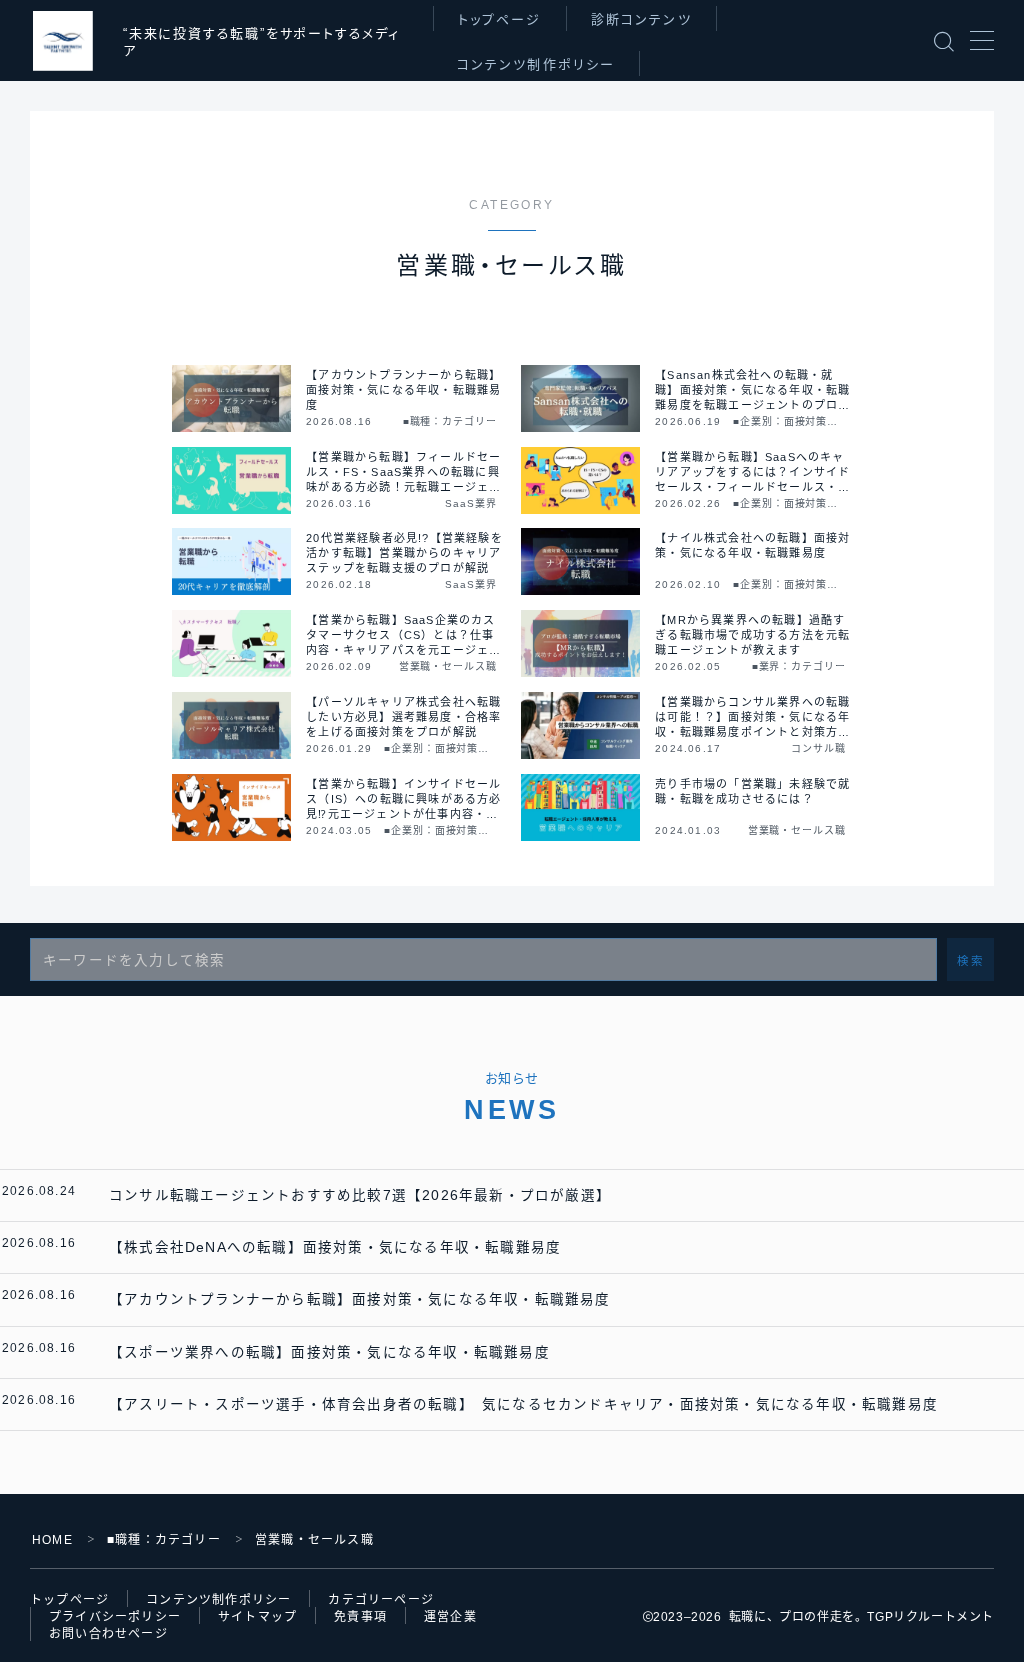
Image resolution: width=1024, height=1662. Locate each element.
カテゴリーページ (381, 1600)
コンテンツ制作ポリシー (536, 64)
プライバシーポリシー (115, 1617)
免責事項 (360, 1617)
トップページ (500, 19)
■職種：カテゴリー (164, 1540)
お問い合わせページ (108, 1634)
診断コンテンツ (641, 19)
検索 (970, 961)
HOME (52, 1540)
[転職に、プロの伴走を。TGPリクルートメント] (63, 41)
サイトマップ (257, 1617)
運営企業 (450, 1617)
